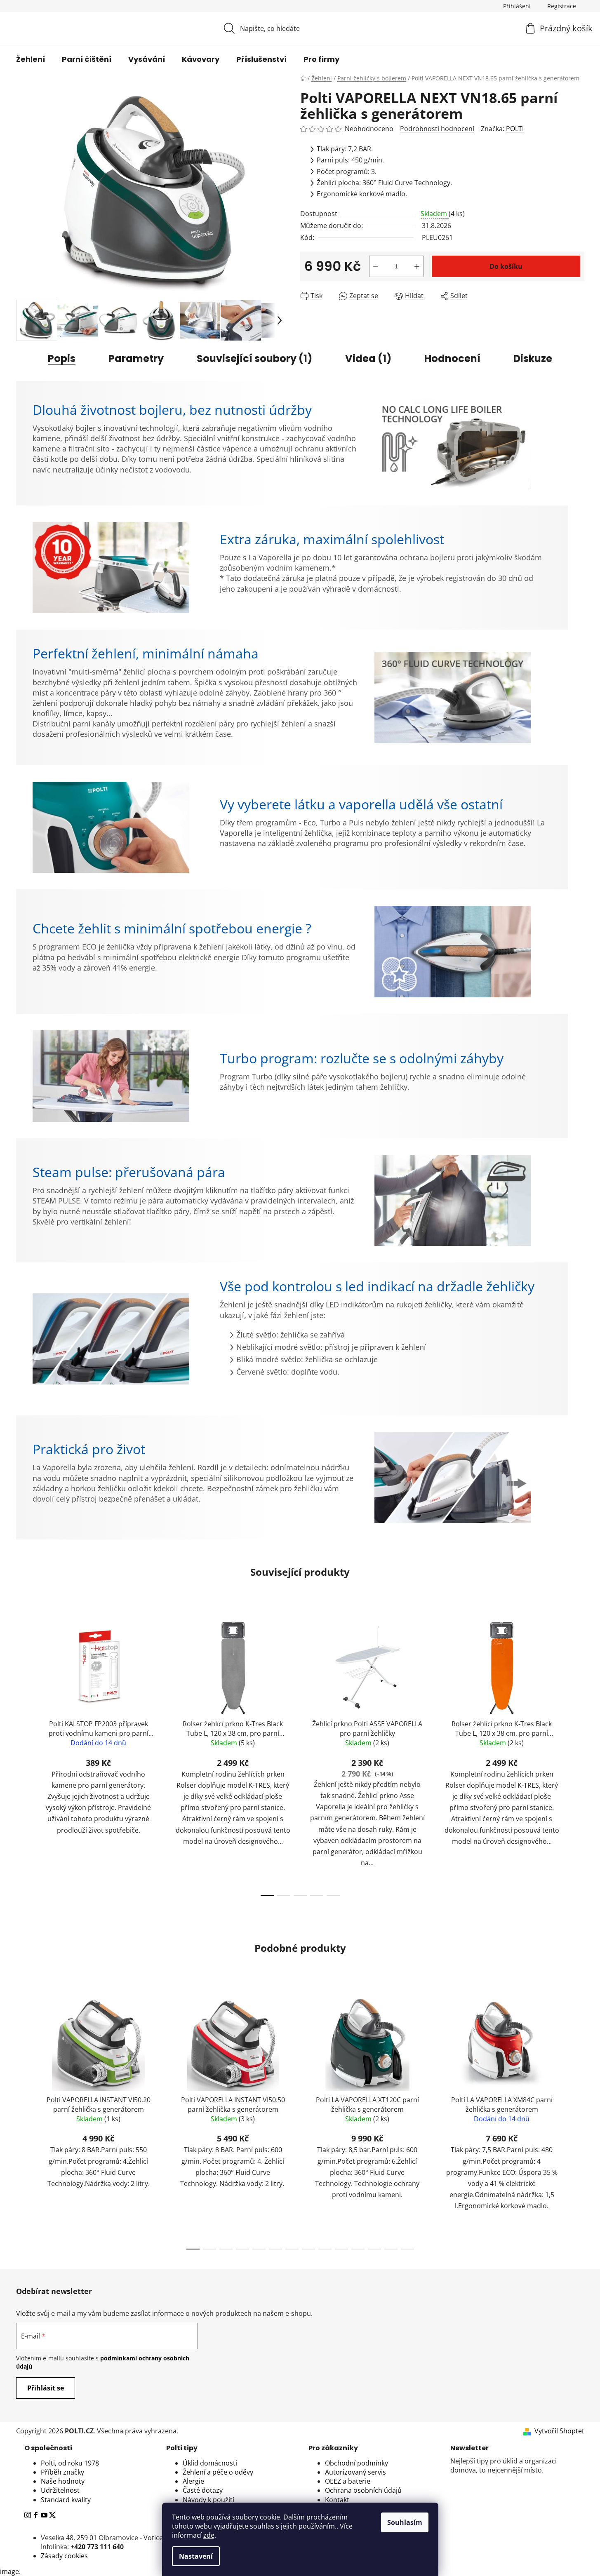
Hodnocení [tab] (452, 358)
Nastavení (196, 2556)
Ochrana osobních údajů (363, 2490)
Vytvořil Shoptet (559, 2431)
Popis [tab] (62, 358)
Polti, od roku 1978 (70, 2463)
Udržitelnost (60, 2490)
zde (209, 2535)
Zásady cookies (64, 2556)
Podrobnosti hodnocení (437, 129)
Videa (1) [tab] (368, 358)
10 (358, 2249)
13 (407, 2249)
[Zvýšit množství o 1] (417, 266)
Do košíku (506, 266)
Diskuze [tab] (533, 358)
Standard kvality (66, 2500)
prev (23, 1756)
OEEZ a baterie (348, 2481)
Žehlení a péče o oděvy (218, 2472)
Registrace (562, 6)
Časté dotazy (203, 2490)
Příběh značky (62, 2472)
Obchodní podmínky (356, 2463)
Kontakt (337, 2500)
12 (391, 2249)
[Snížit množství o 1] (376, 266)
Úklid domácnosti (210, 2463)
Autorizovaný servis (355, 2472)
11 (374, 2249)
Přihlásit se (46, 2388)
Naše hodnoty (63, 2481)
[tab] (87, 2448)
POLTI (515, 129)
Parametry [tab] (136, 358)
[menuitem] (31, 59)
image (9, 2571)
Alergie (193, 2481)
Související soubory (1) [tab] (254, 358)
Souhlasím (405, 2522)
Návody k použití (208, 2500)
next (578, 1756)
